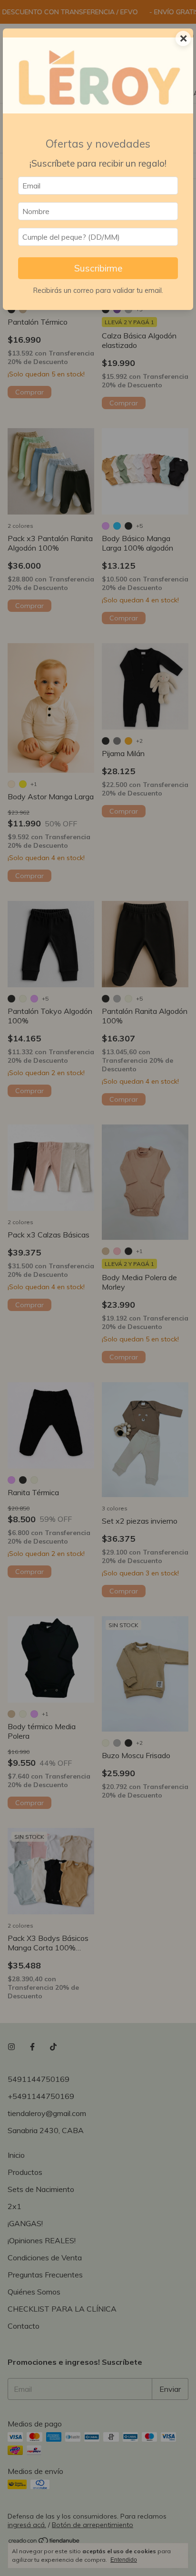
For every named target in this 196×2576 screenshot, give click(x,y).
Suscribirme (98, 268)
